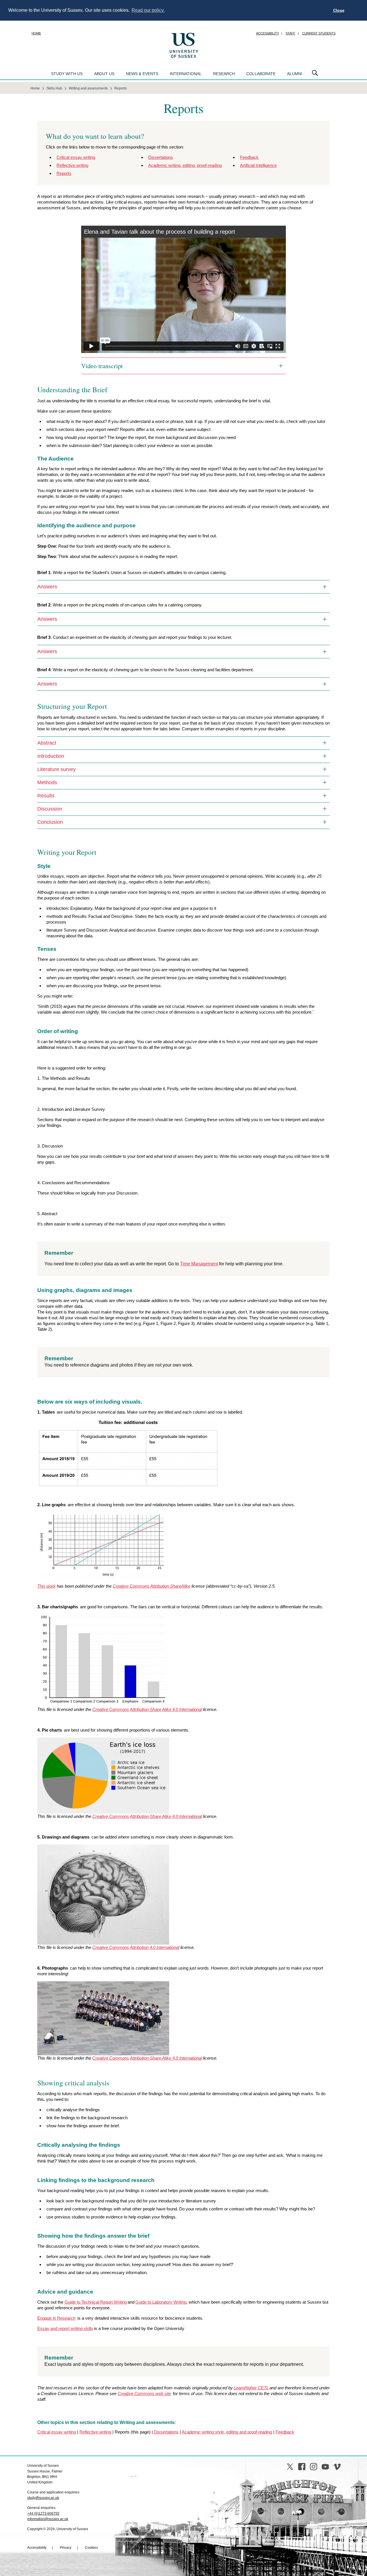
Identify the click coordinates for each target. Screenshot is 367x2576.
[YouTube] (325, 2467)
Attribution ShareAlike (170, 1586)
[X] (290, 2467)
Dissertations (161, 157)
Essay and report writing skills (65, 2328)
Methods (47, 782)
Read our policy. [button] (148, 10)
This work (46, 1586)
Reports (64, 173)
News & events (142, 74)
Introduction (51, 756)
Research (224, 74)
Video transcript (102, 366)
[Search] (315, 73)
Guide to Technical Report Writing (96, 2302)
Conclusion (50, 822)
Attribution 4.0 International (155, 1947)
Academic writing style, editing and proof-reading (227, 2432)
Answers (47, 587)
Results (46, 796)
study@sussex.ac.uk (43, 2498)
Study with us (67, 74)
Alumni (295, 74)
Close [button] (339, 10)
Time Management (199, 1264)
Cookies (91, 2548)
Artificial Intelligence (258, 165)
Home (36, 33)
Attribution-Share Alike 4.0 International (166, 1709)
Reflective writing (72, 165)
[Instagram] (314, 2467)
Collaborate (261, 74)
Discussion (50, 809)
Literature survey (56, 769)
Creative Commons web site (144, 2393)
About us (104, 74)
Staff (290, 33)
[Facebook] (302, 2467)
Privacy (66, 2548)
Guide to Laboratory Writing (161, 2302)
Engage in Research (56, 2318)
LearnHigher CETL (251, 2388)
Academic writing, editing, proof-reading (185, 165)
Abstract (47, 743)
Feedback (249, 157)
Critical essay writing (76, 157)
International (186, 74)
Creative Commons (131, 1586)
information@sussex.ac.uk (48, 2519)
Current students (319, 33)
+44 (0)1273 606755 (43, 2513)
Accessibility (268, 33)
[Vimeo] (337, 2467)
